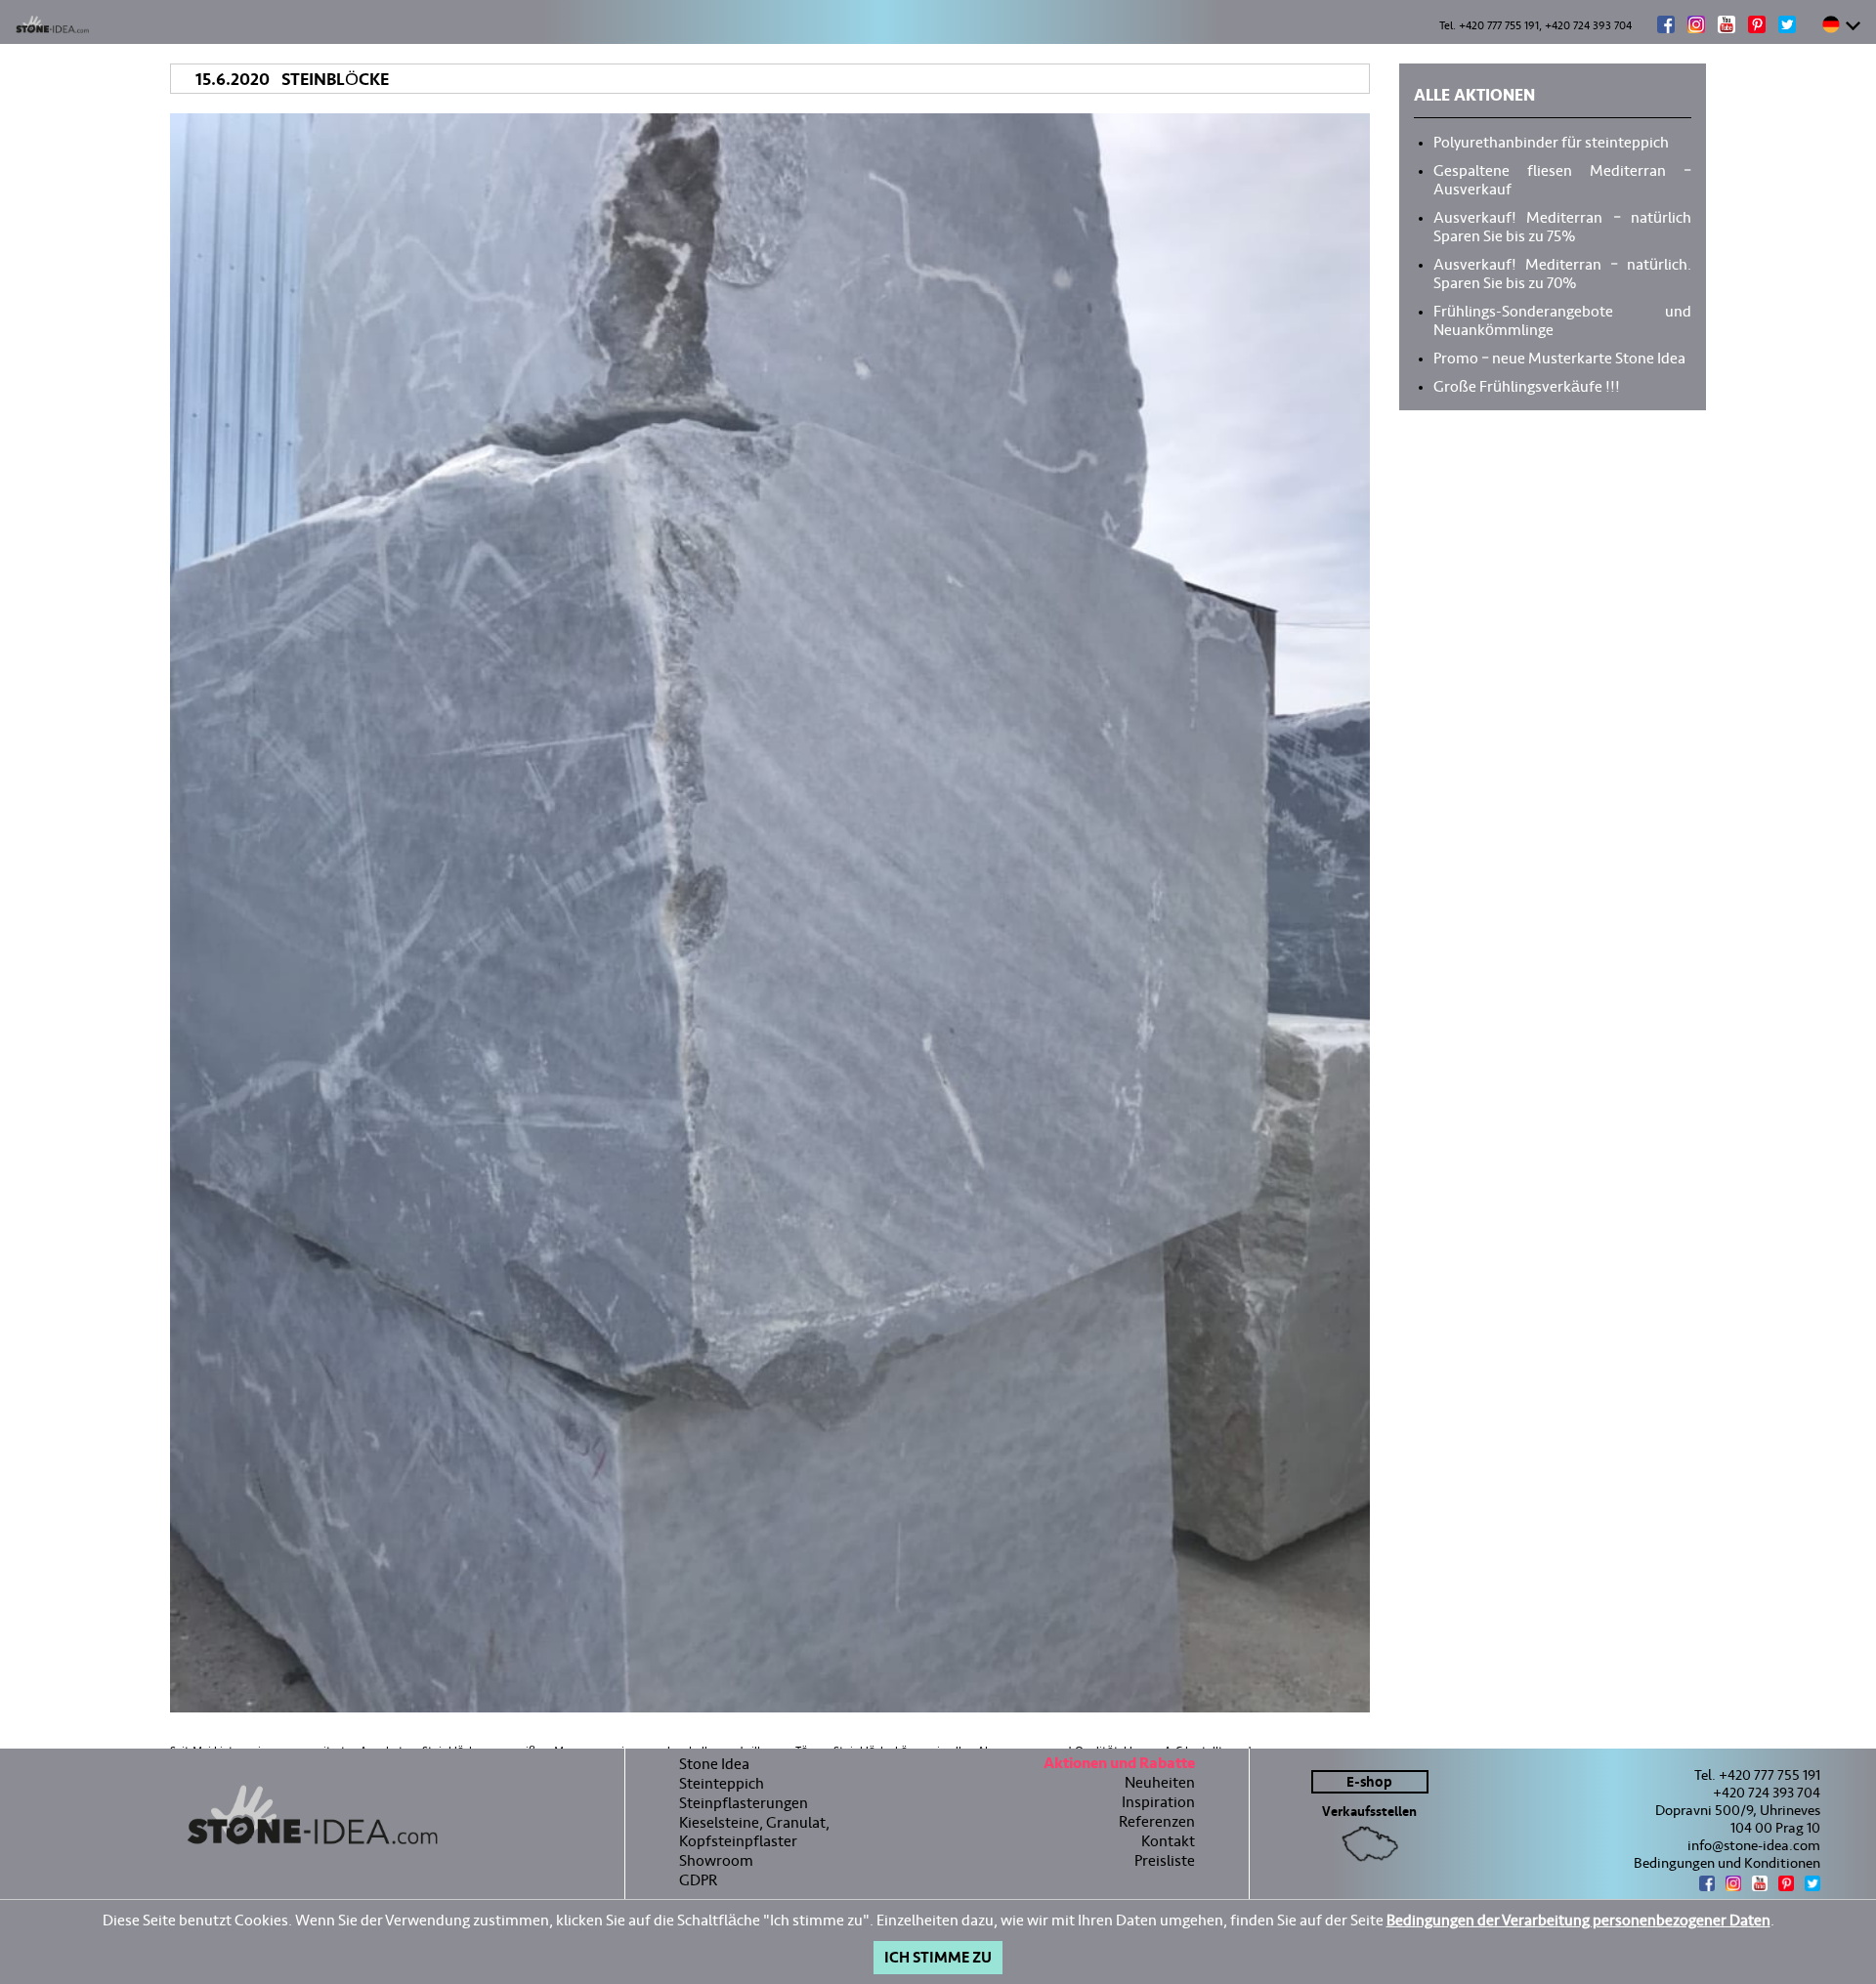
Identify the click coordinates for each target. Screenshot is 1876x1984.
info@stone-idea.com (1754, 1845)
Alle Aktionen (1474, 98)
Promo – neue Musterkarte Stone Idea (1559, 357)
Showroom (716, 1860)
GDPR (698, 1880)
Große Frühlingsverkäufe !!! (1527, 385)
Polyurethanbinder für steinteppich (1551, 141)
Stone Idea (714, 1764)
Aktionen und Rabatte (1119, 1766)
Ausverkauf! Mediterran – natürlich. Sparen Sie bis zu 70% (1562, 272)
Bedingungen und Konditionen (1727, 1863)
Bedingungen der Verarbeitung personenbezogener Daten (1578, 1920)
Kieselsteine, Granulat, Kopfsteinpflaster (754, 1832)
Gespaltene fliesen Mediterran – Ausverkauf (1562, 178)
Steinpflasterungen (744, 1803)
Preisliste (1165, 1860)
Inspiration (1158, 1802)
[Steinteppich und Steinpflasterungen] (312, 1815)
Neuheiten (1160, 1782)
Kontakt (1168, 1841)
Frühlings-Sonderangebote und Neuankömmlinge (1562, 319)
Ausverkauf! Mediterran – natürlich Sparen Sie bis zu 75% (1562, 225)
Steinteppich (722, 1783)
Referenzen (1157, 1821)
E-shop (1369, 1782)
